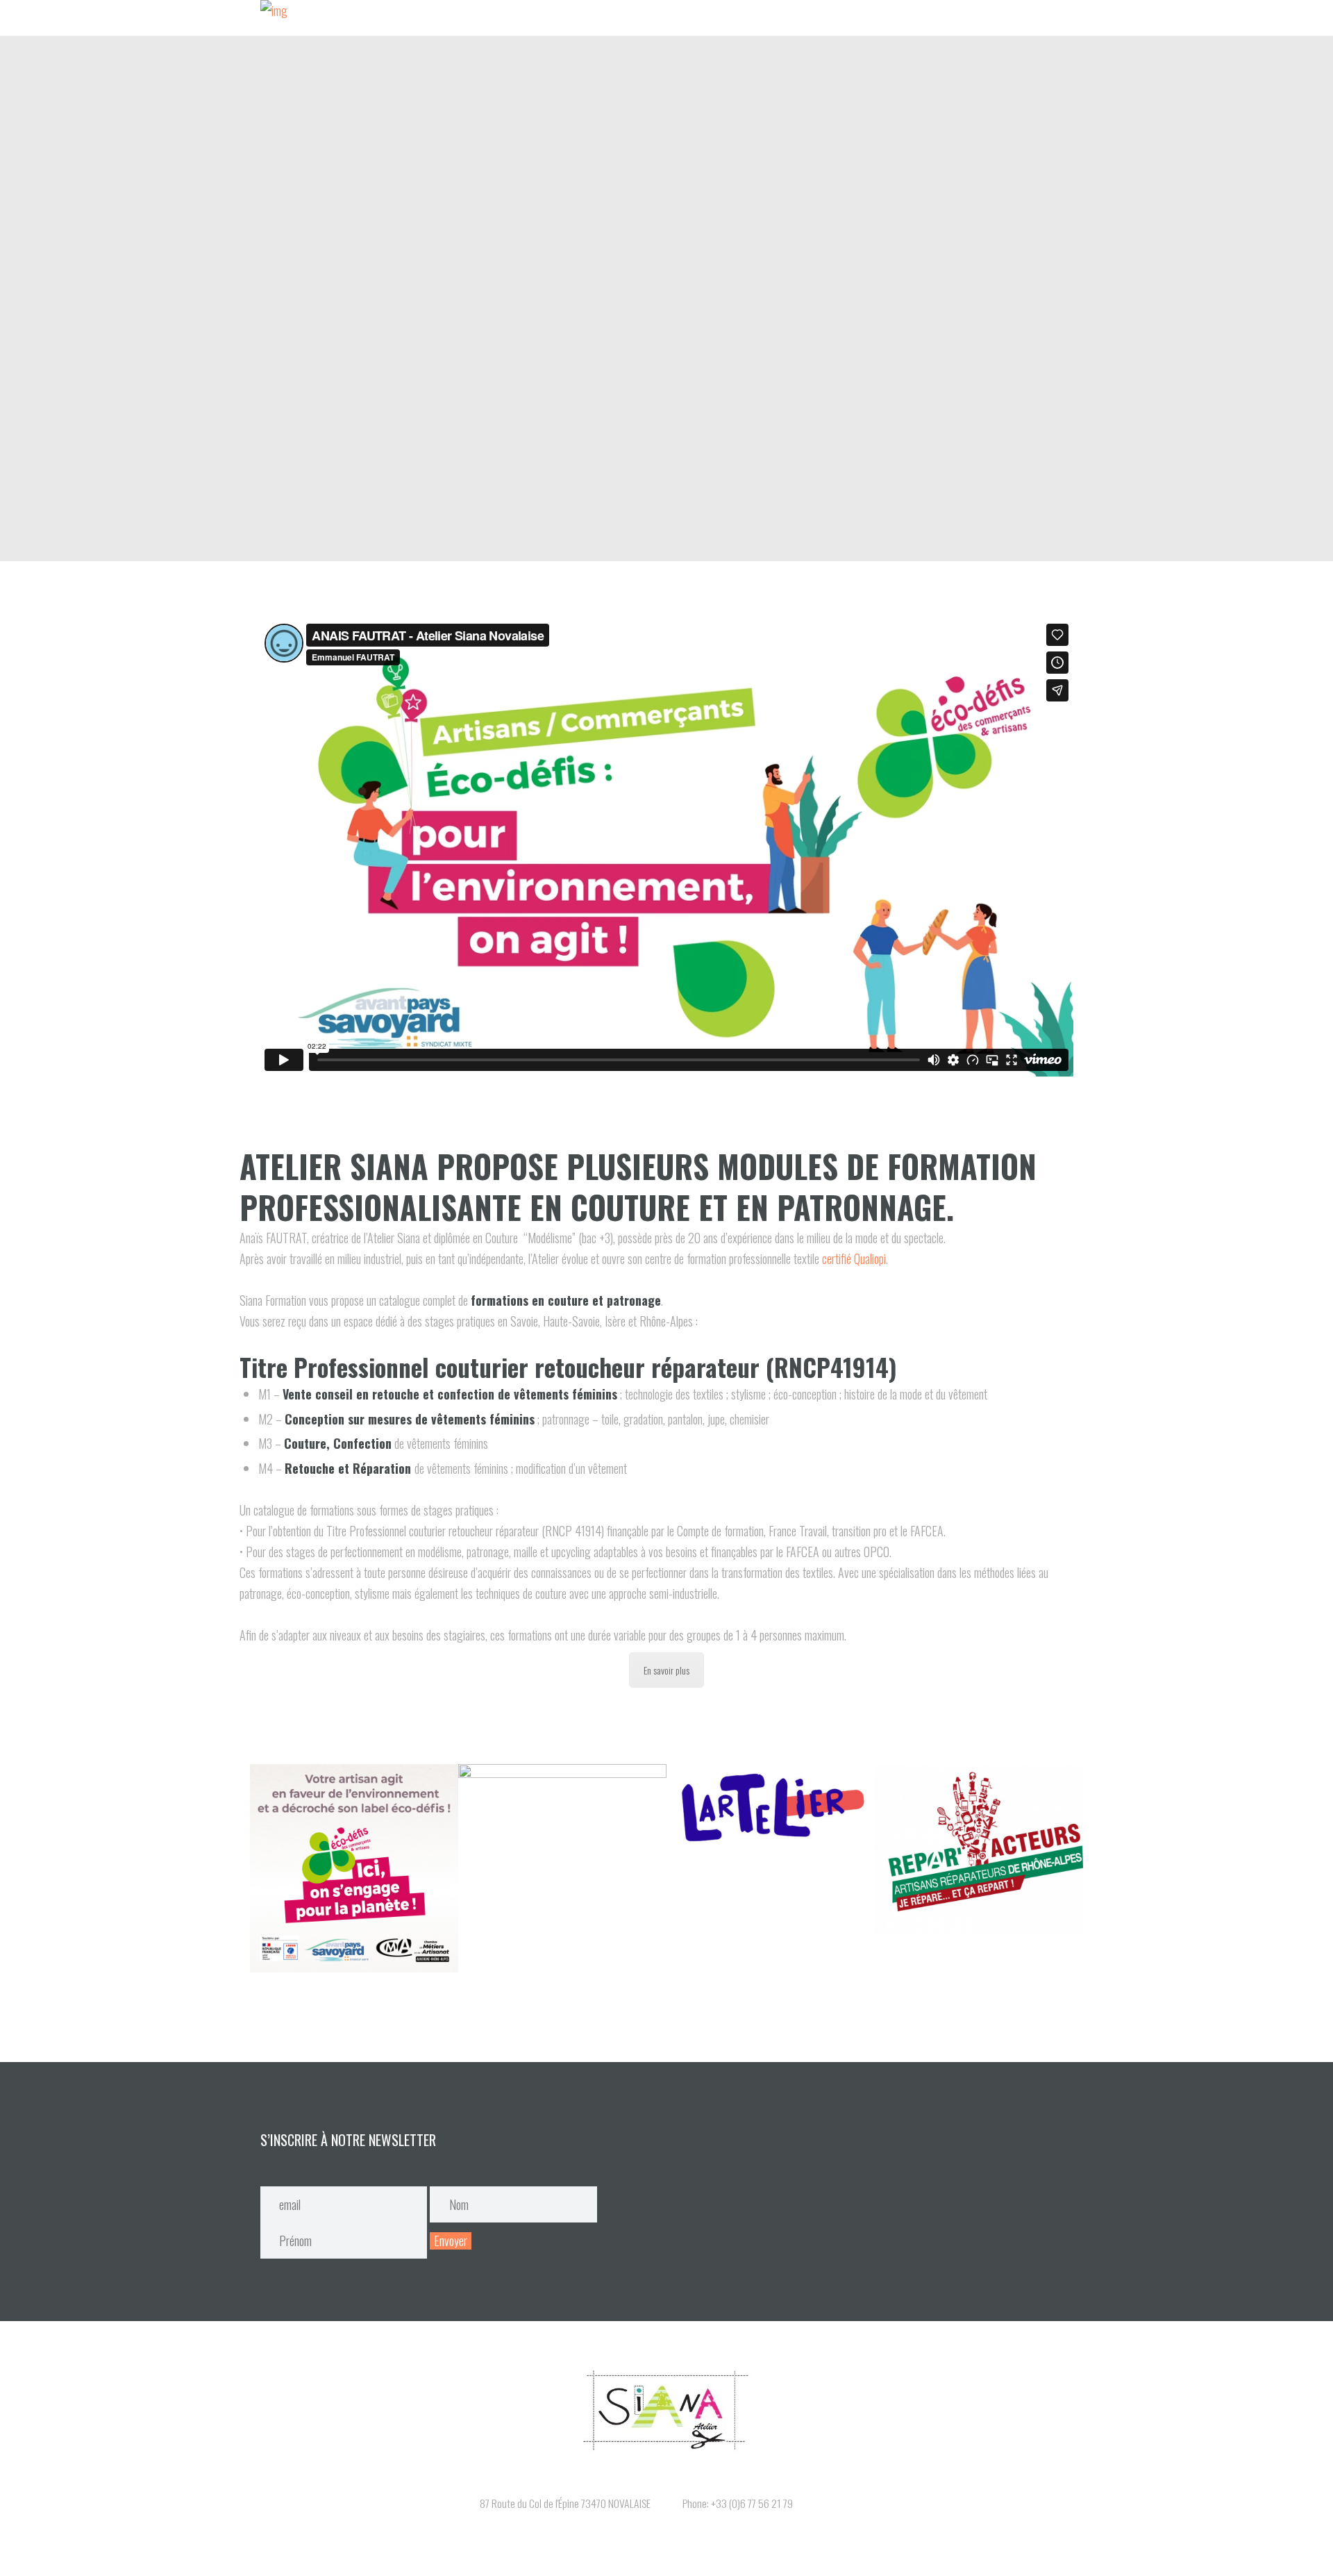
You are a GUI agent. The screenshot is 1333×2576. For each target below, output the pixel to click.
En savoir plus (666, 1670)
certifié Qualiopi (854, 1258)
